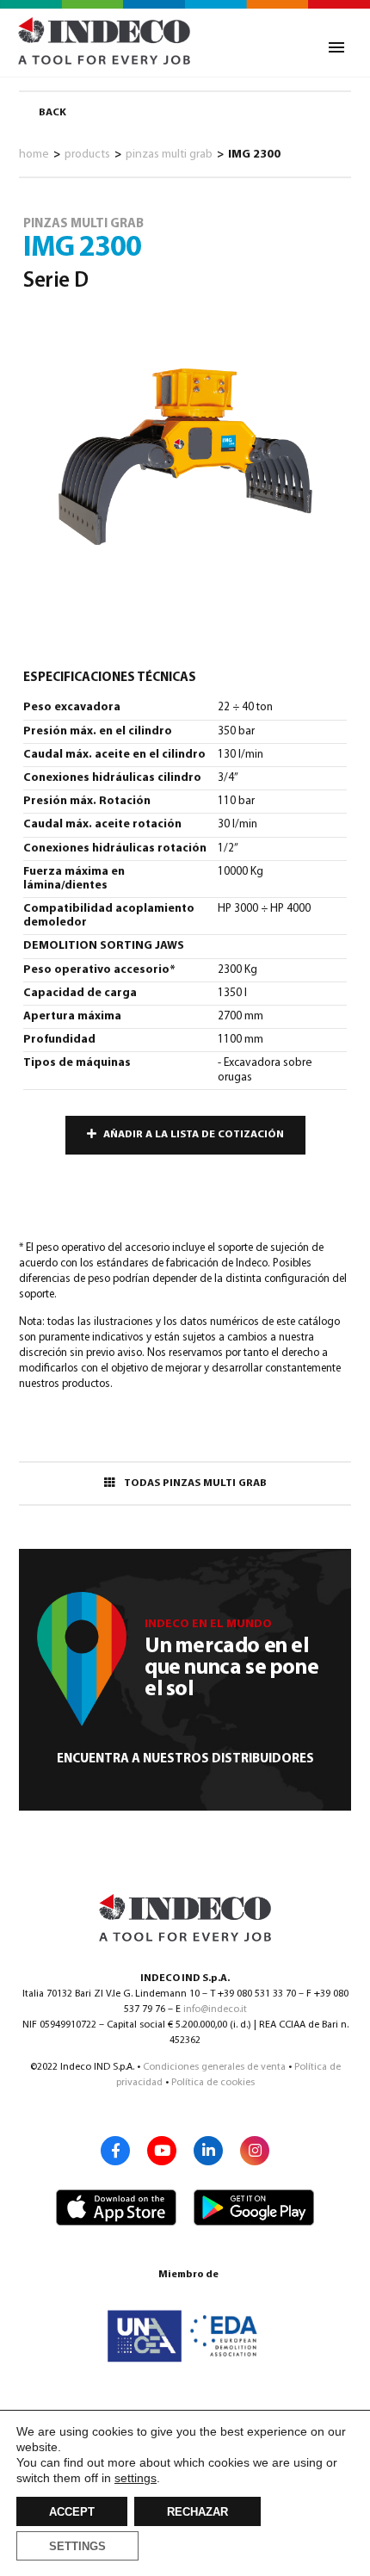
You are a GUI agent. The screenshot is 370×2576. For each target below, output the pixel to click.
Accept (72, 2512)
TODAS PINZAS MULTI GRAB (195, 1483)
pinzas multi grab (169, 155)
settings (136, 2478)
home (34, 155)
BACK (52, 113)
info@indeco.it (215, 2009)
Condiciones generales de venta (214, 2067)
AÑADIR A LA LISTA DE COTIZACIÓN (194, 1135)
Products (87, 155)
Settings (77, 2547)
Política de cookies (213, 2083)
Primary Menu (336, 47)
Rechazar (197, 2512)
